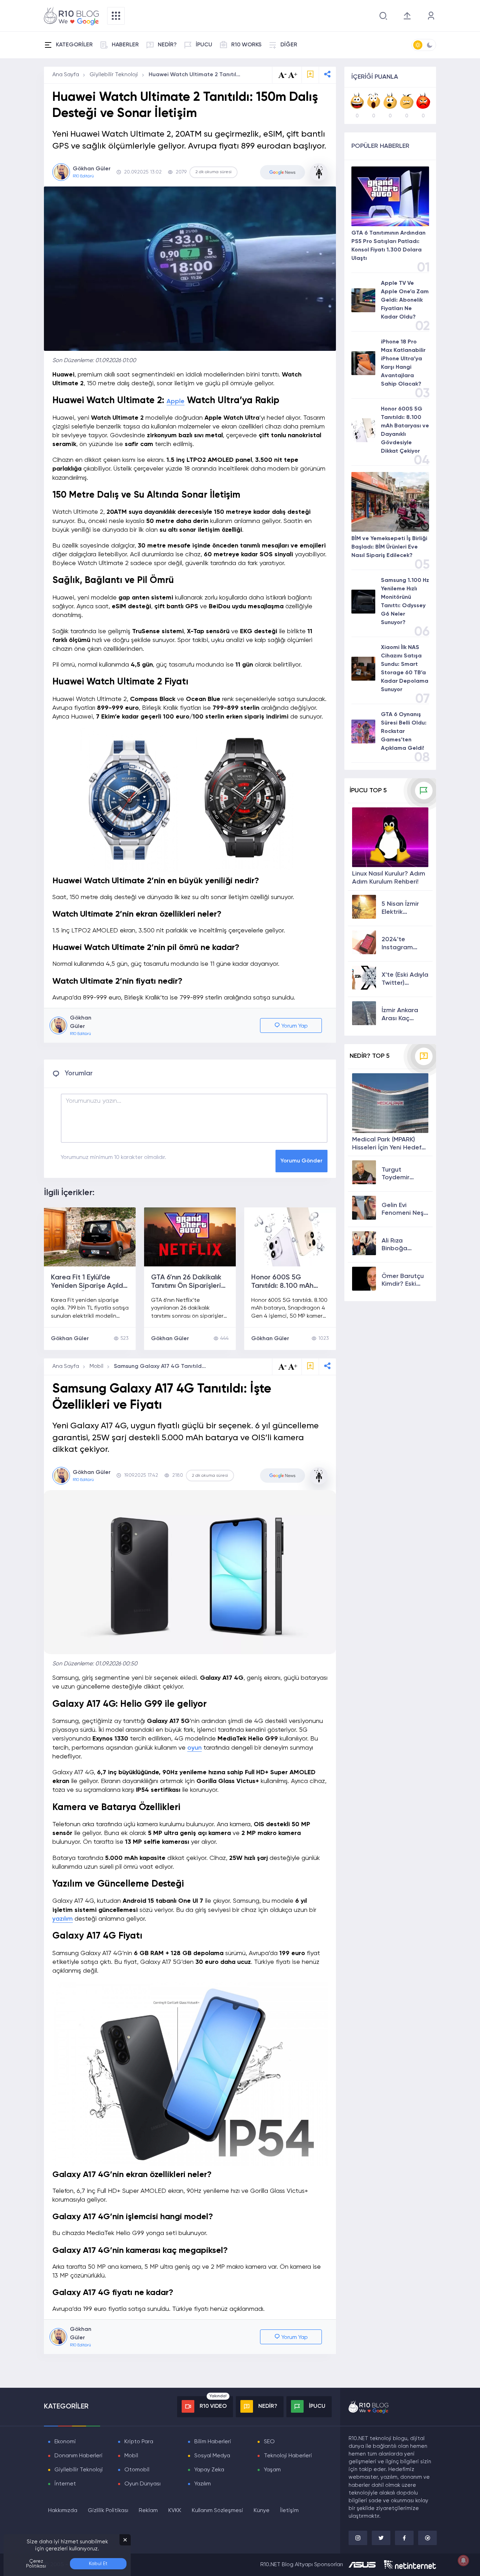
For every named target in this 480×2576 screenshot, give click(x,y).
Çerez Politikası (36, 2564)
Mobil (96, 1366)
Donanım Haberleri (79, 2456)
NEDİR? (167, 45)
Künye (262, 2511)
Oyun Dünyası (142, 2484)
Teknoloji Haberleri (288, 2456)
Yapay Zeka (209, 2470)
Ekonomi (65, 2442)
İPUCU (204, 45)
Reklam (148, 2511)
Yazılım (203, 2484)
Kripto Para (139, 2442)
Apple (176, 401)
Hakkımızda (63, 2511)
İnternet (65, 2484)
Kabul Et (98, 2564)
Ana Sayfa (66, 75)
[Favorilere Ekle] (310, 75)
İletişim (289, 2511)
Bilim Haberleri (213, 2442)
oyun (194, 1748)
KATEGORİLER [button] (74, 45)
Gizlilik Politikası (108, 2511)
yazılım (63, 1919)
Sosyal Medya (212, 2456)
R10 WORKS (246, 45)
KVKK (175, 2511)
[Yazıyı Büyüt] (293, 1367)
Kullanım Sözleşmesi (218, 2511)
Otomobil (137, 2470)
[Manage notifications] (463, 2561)
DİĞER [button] (289, 45)
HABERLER (125, 45)
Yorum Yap (294, 1026)
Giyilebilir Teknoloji (114, 75)
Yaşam (272, 2470)
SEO (269, 2442)
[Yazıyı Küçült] (283, 1367)
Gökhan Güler (70, 1339)
